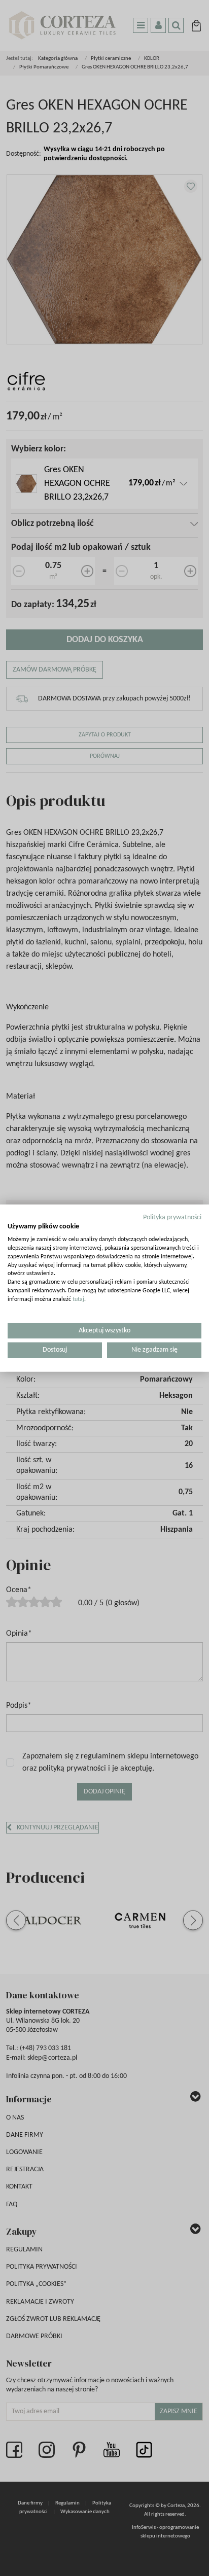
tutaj (78, 1299)
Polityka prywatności (172, 1217)
